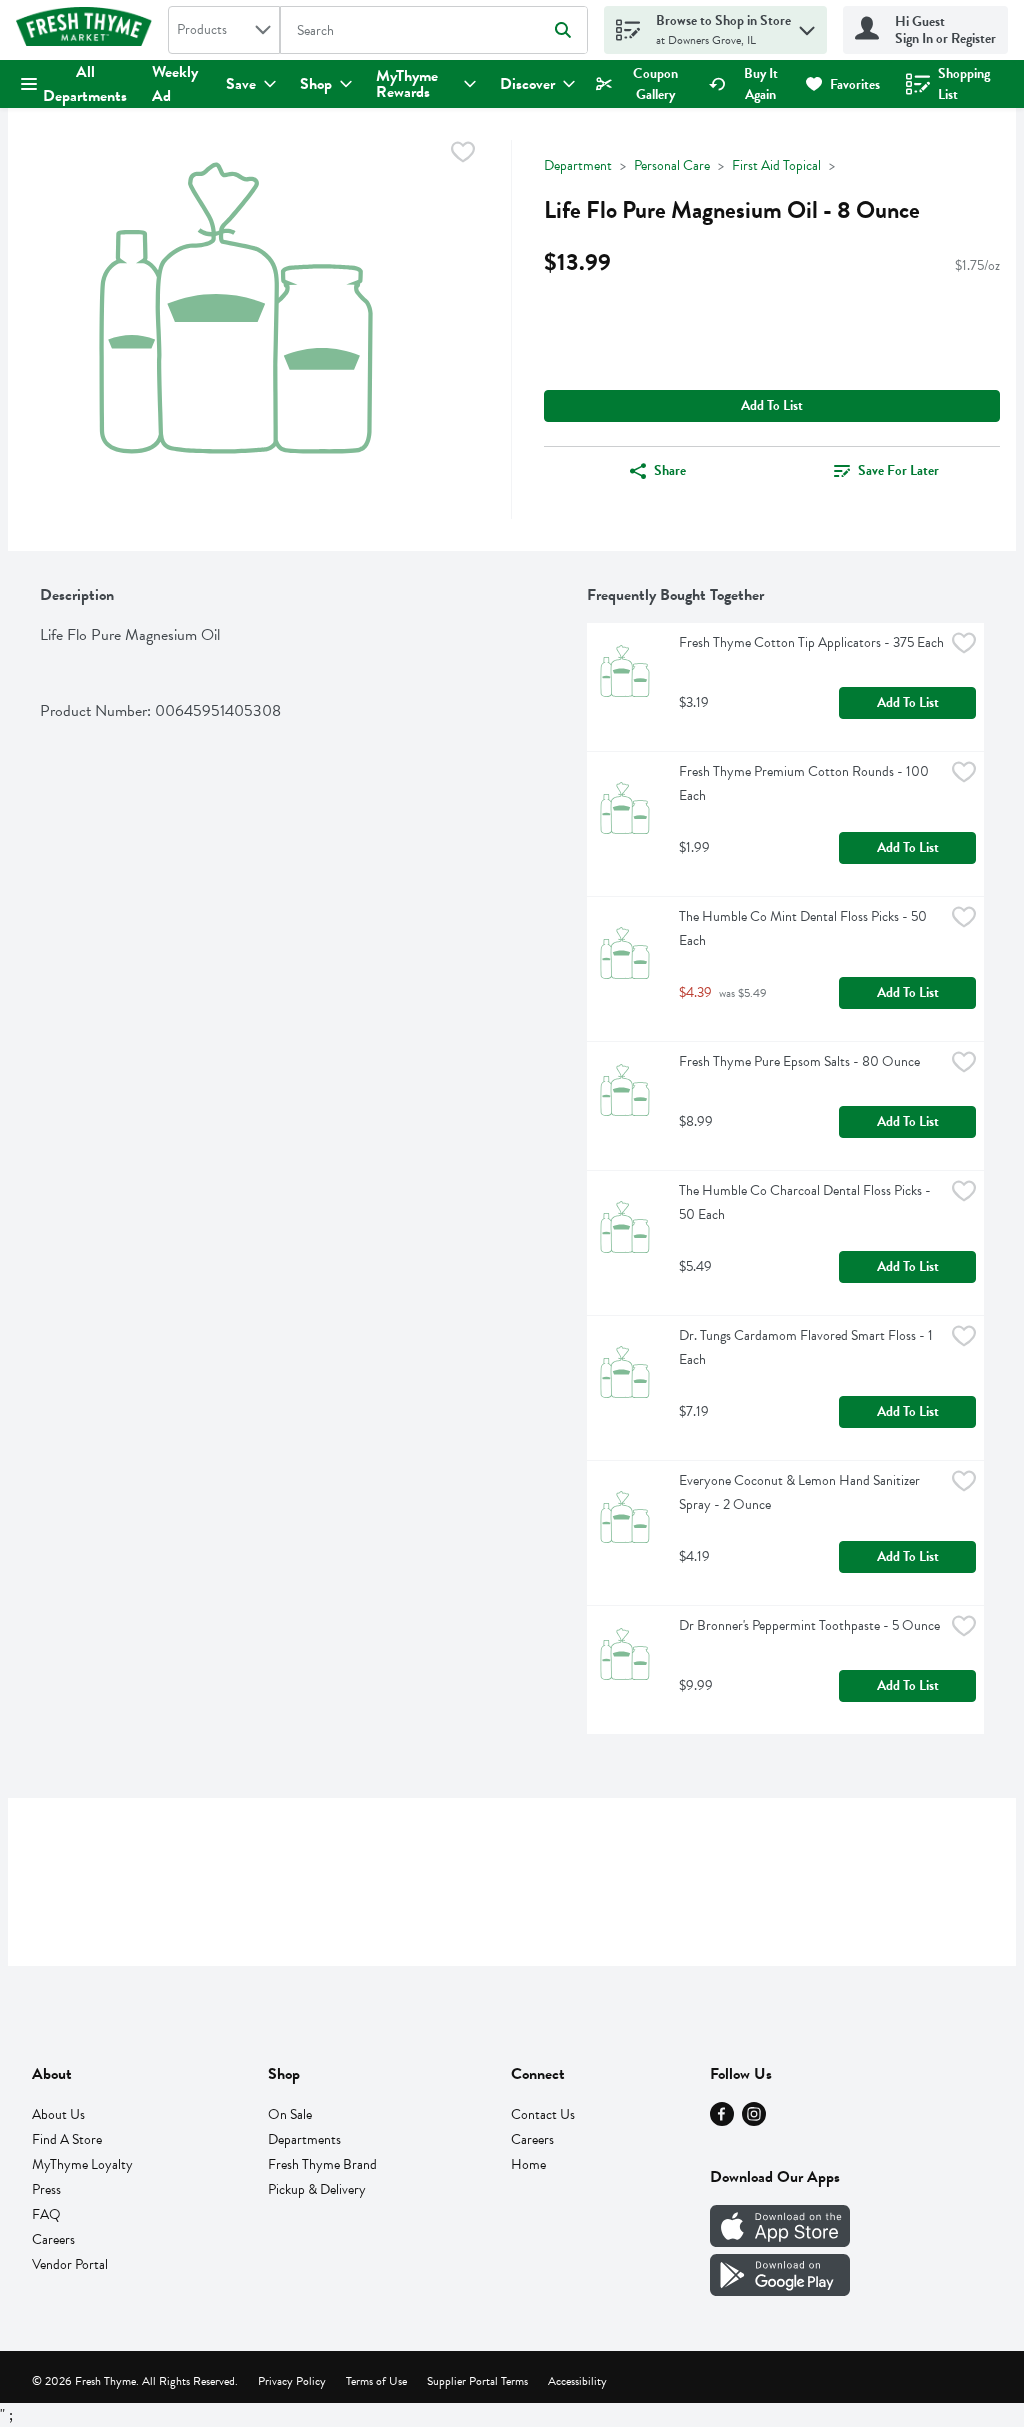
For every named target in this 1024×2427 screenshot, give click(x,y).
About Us (58, 2114)
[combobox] (224, 30)
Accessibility (577, 2381)
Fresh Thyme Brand (322, 2164)
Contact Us (543, 2114)
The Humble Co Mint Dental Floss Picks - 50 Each (804, 928)
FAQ (46, 2214)
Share (670, 470)
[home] (88, 30)
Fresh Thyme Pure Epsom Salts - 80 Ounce (799, 1061)
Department (578, 165)
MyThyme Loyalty (82, 2164)
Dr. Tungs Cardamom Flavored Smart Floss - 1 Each (807, 1347)
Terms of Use (376, 2381)
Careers (53, 2239)
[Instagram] (754, 2121)
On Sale (290, 2114)
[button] (807, 25)
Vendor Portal (70, 2264)
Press (46, 2189)
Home (528, 2164)
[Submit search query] (563, 30)
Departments (304, 2139)
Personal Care (672, 165)
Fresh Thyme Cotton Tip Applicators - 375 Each (811, 642)
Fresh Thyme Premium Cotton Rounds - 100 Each (805, 783)
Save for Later (898, 470)
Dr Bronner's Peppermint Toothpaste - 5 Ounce (809, 1625)
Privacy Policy (292, 2381)
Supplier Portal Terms (477, 2381)
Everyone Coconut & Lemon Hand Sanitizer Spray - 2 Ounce (801, 1492)
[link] (643, 84)
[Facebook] (722, 2121)
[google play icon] (780, 2291)
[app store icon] (780, 2242)
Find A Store (67, 2139)
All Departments (85, 84)
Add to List (772, 405)
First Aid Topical (776, 165)
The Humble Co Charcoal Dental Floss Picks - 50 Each (806, 1202)
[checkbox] (463, 155)
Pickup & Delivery (317, 2189)
